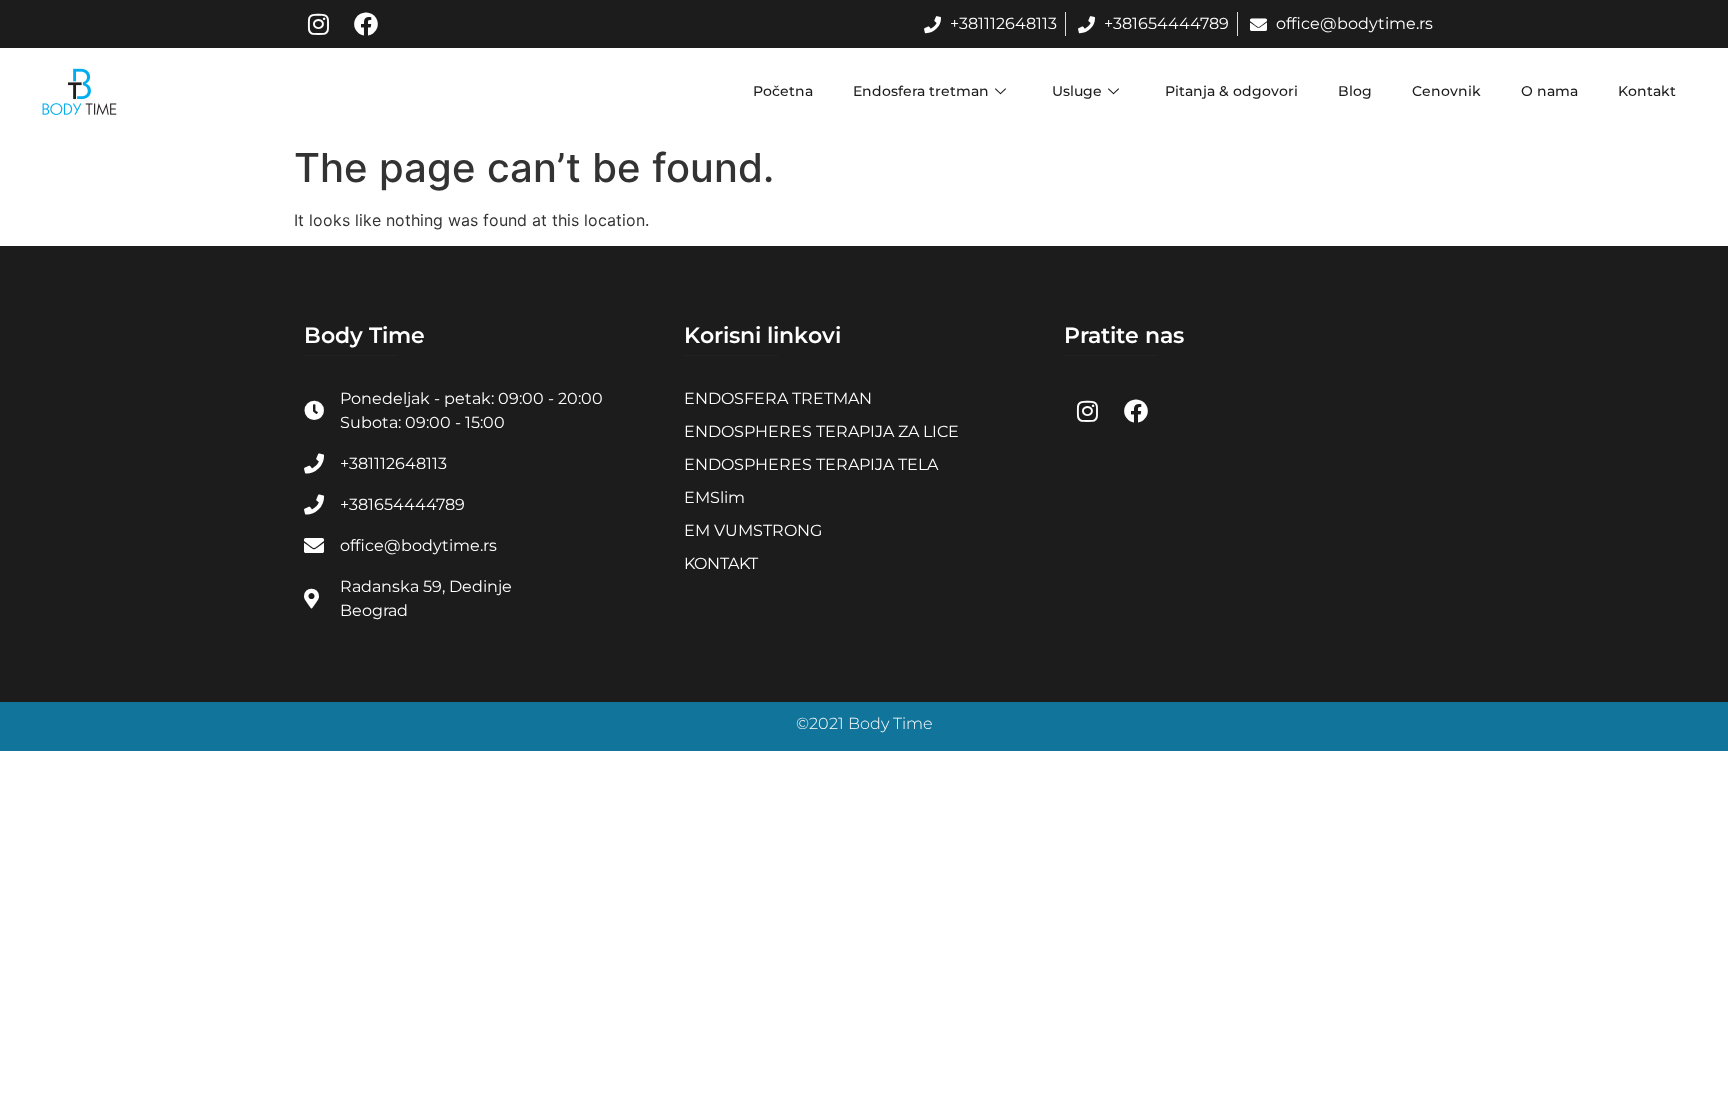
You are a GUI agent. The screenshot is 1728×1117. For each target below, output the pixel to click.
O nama (1549, 91)
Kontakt (1647, 91)
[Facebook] (366, 24)
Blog (1355, 91)
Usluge (1077, 91)
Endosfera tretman (921, 91)
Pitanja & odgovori (1231, 91)
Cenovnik (1446, 91)
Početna (783, 91)
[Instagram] (318, 24)
